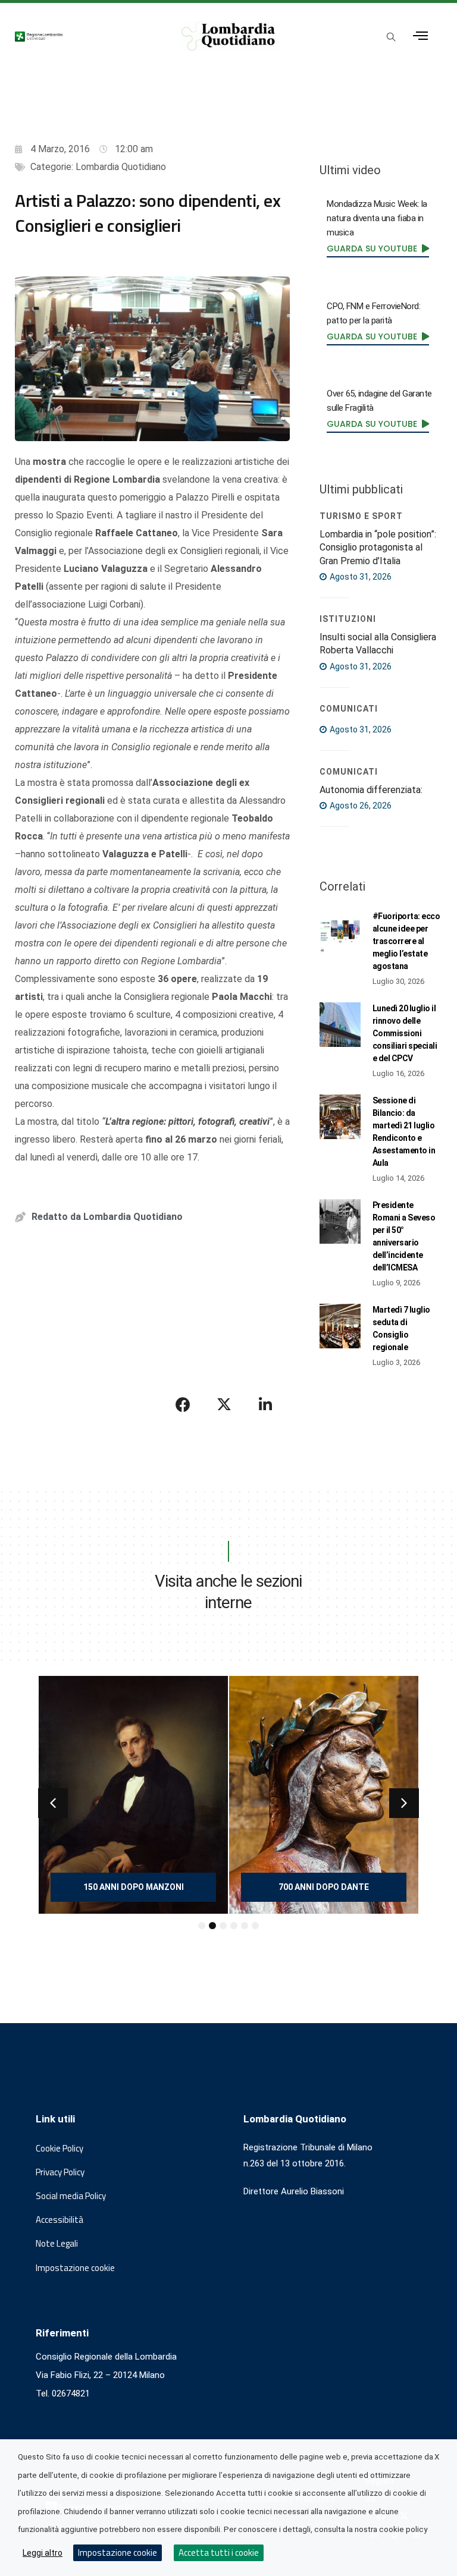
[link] (378, 249)
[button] (53, 1803)
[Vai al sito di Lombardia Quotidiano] (228, 36)
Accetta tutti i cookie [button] (219, 2553)
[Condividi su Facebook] (183, 1404)
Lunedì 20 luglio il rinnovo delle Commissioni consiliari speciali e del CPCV (405, 1033)
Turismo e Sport (361, 516)
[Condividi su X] (224, 1404)
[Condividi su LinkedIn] (265, 1404)
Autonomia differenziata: (371, 790)
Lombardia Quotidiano (121, 167)
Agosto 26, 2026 (360, 806)
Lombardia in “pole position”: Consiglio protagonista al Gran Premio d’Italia (378, 548)
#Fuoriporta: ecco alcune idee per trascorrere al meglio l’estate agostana (406, 941)
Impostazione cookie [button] (75, 2268)
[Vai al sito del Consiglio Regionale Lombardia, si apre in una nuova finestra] (86, 36)
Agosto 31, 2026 (360, 577)
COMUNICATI (349, 709)
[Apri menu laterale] (420, 36)
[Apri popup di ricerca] (392, 37)
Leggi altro (43, 2553)
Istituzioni (348, 619)
